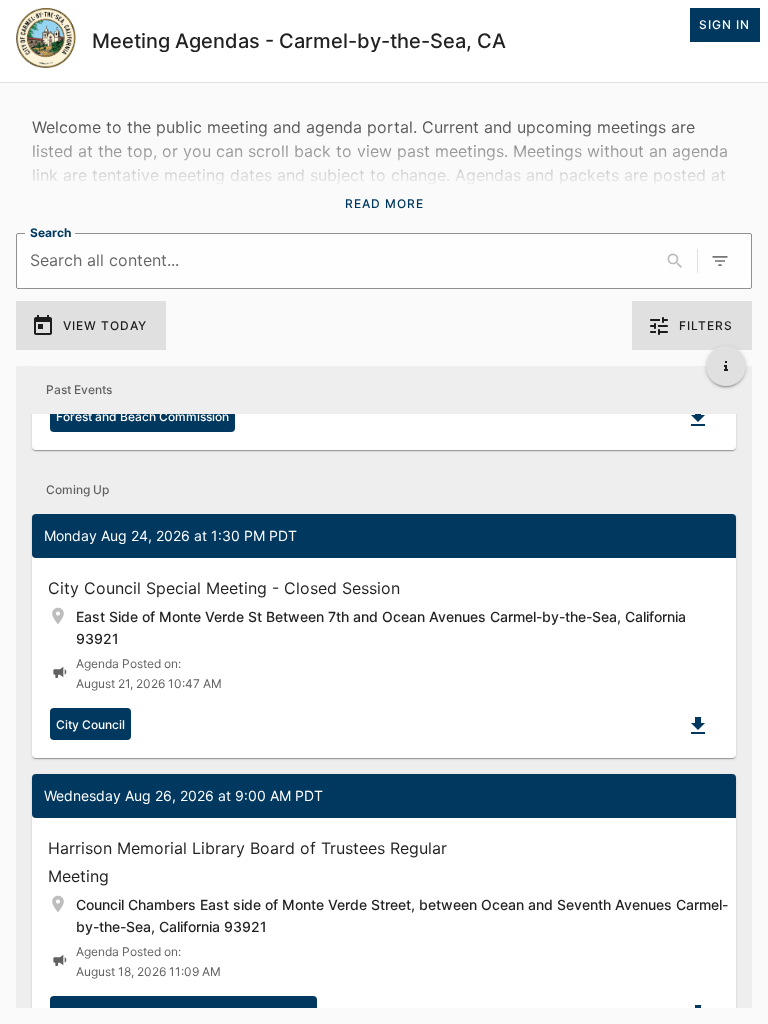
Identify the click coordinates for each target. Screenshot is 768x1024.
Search (50, 232)
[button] (384, 636)
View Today (105, 325)
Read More (384, 203)
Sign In (724, 24)
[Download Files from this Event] (698, 418)
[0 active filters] (720, 261)
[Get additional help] (726, 366)
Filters (706, 325)
